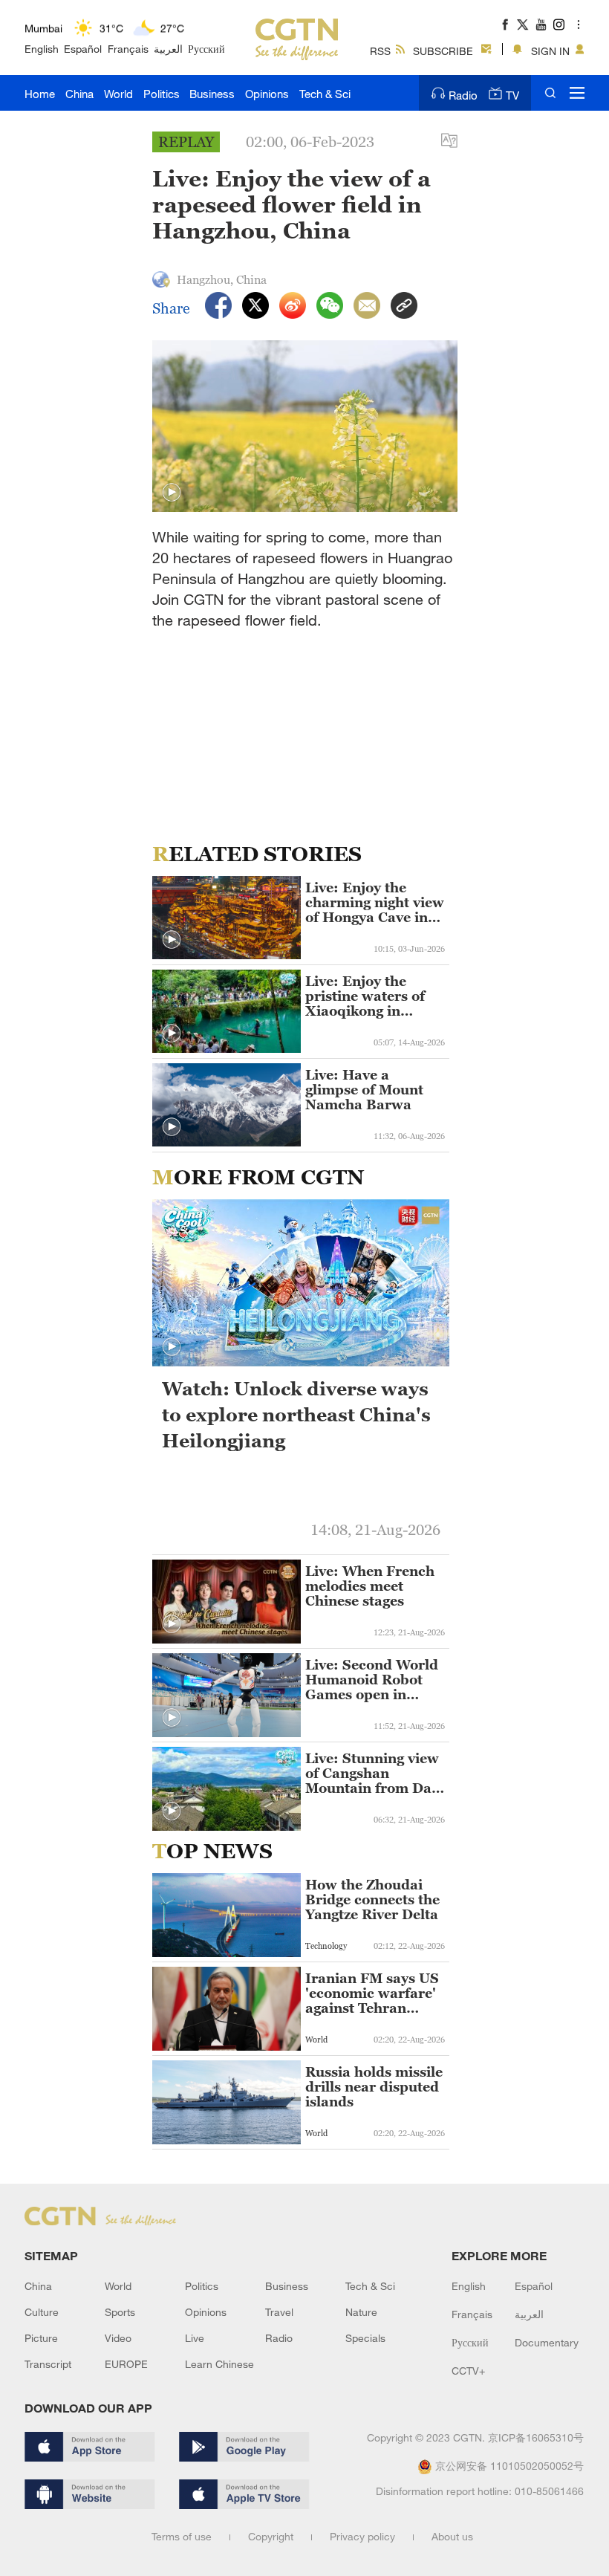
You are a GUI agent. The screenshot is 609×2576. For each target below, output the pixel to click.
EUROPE (126, 2364)
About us (452, 2536)
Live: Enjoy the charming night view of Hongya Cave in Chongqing (375, 903)
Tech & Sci (325, 94)
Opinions (267, 94)
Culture (42, 2312)
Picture (41, 2338)
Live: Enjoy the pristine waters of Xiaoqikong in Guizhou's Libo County (365, 996)
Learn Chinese (219, 2364)
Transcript (48, 2364)
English (42, 49)
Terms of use (182, 2536)
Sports (120, 2312)
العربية (168, 49)
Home (40, 94)
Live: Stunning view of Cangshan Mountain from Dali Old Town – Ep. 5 (373, 1774)
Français (128, 49)
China (79, 94)
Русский (206, 49)
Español (83, 49)
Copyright (271, 2536)
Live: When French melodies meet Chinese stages (370, 1586)
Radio (463, 95)
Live (195, 2338)
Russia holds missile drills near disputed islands (374, 2087)
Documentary (547, 2342)
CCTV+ (468, 2371)
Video (118, 2338)
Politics (162, 94)
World (118, 94)
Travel (279, 2312)
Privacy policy (362, 2536)
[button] (172, 493)
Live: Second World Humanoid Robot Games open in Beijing (372, 1680)
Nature (361, 2312)
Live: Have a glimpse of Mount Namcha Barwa (364, 1090)
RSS (380, 51)
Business (212, 94)
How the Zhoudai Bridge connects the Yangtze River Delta (372, 1900)
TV (512, 95)
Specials (365, 2338)
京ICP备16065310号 (536, 2437)
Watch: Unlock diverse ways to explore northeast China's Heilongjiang (296, 1415)
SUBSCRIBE (443, 51)
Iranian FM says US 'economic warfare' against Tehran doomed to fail (372, 1993)
